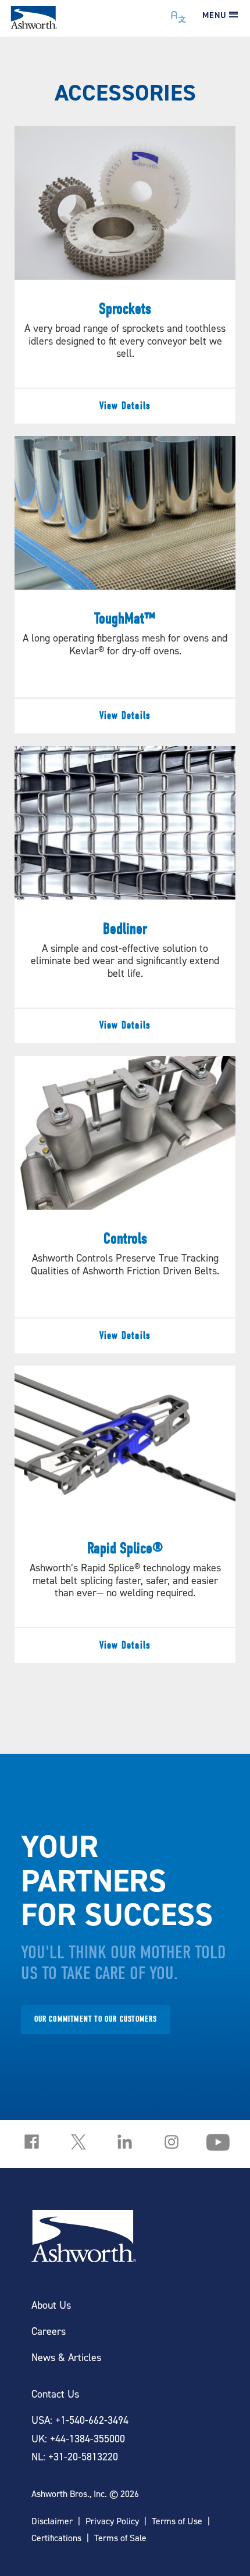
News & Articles (66, 2357)
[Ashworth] (34, 25)
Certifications (56, 2538)
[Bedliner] (125, 895)
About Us (51, 2305)
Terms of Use (177, 2521)
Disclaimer (52, 2521)
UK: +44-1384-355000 (78, 2439)
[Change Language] (179, 14)
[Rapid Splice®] (125, 1514)
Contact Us (55, 2394)
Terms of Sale (120, 2538)
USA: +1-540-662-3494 (80, 2420)
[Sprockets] (125, 275)
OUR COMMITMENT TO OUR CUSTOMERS (96, 2019)
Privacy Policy (112, 2521)
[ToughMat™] (125, 585)
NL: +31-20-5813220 (75, 2457)
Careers (49, 2331)
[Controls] (125, 1205)
